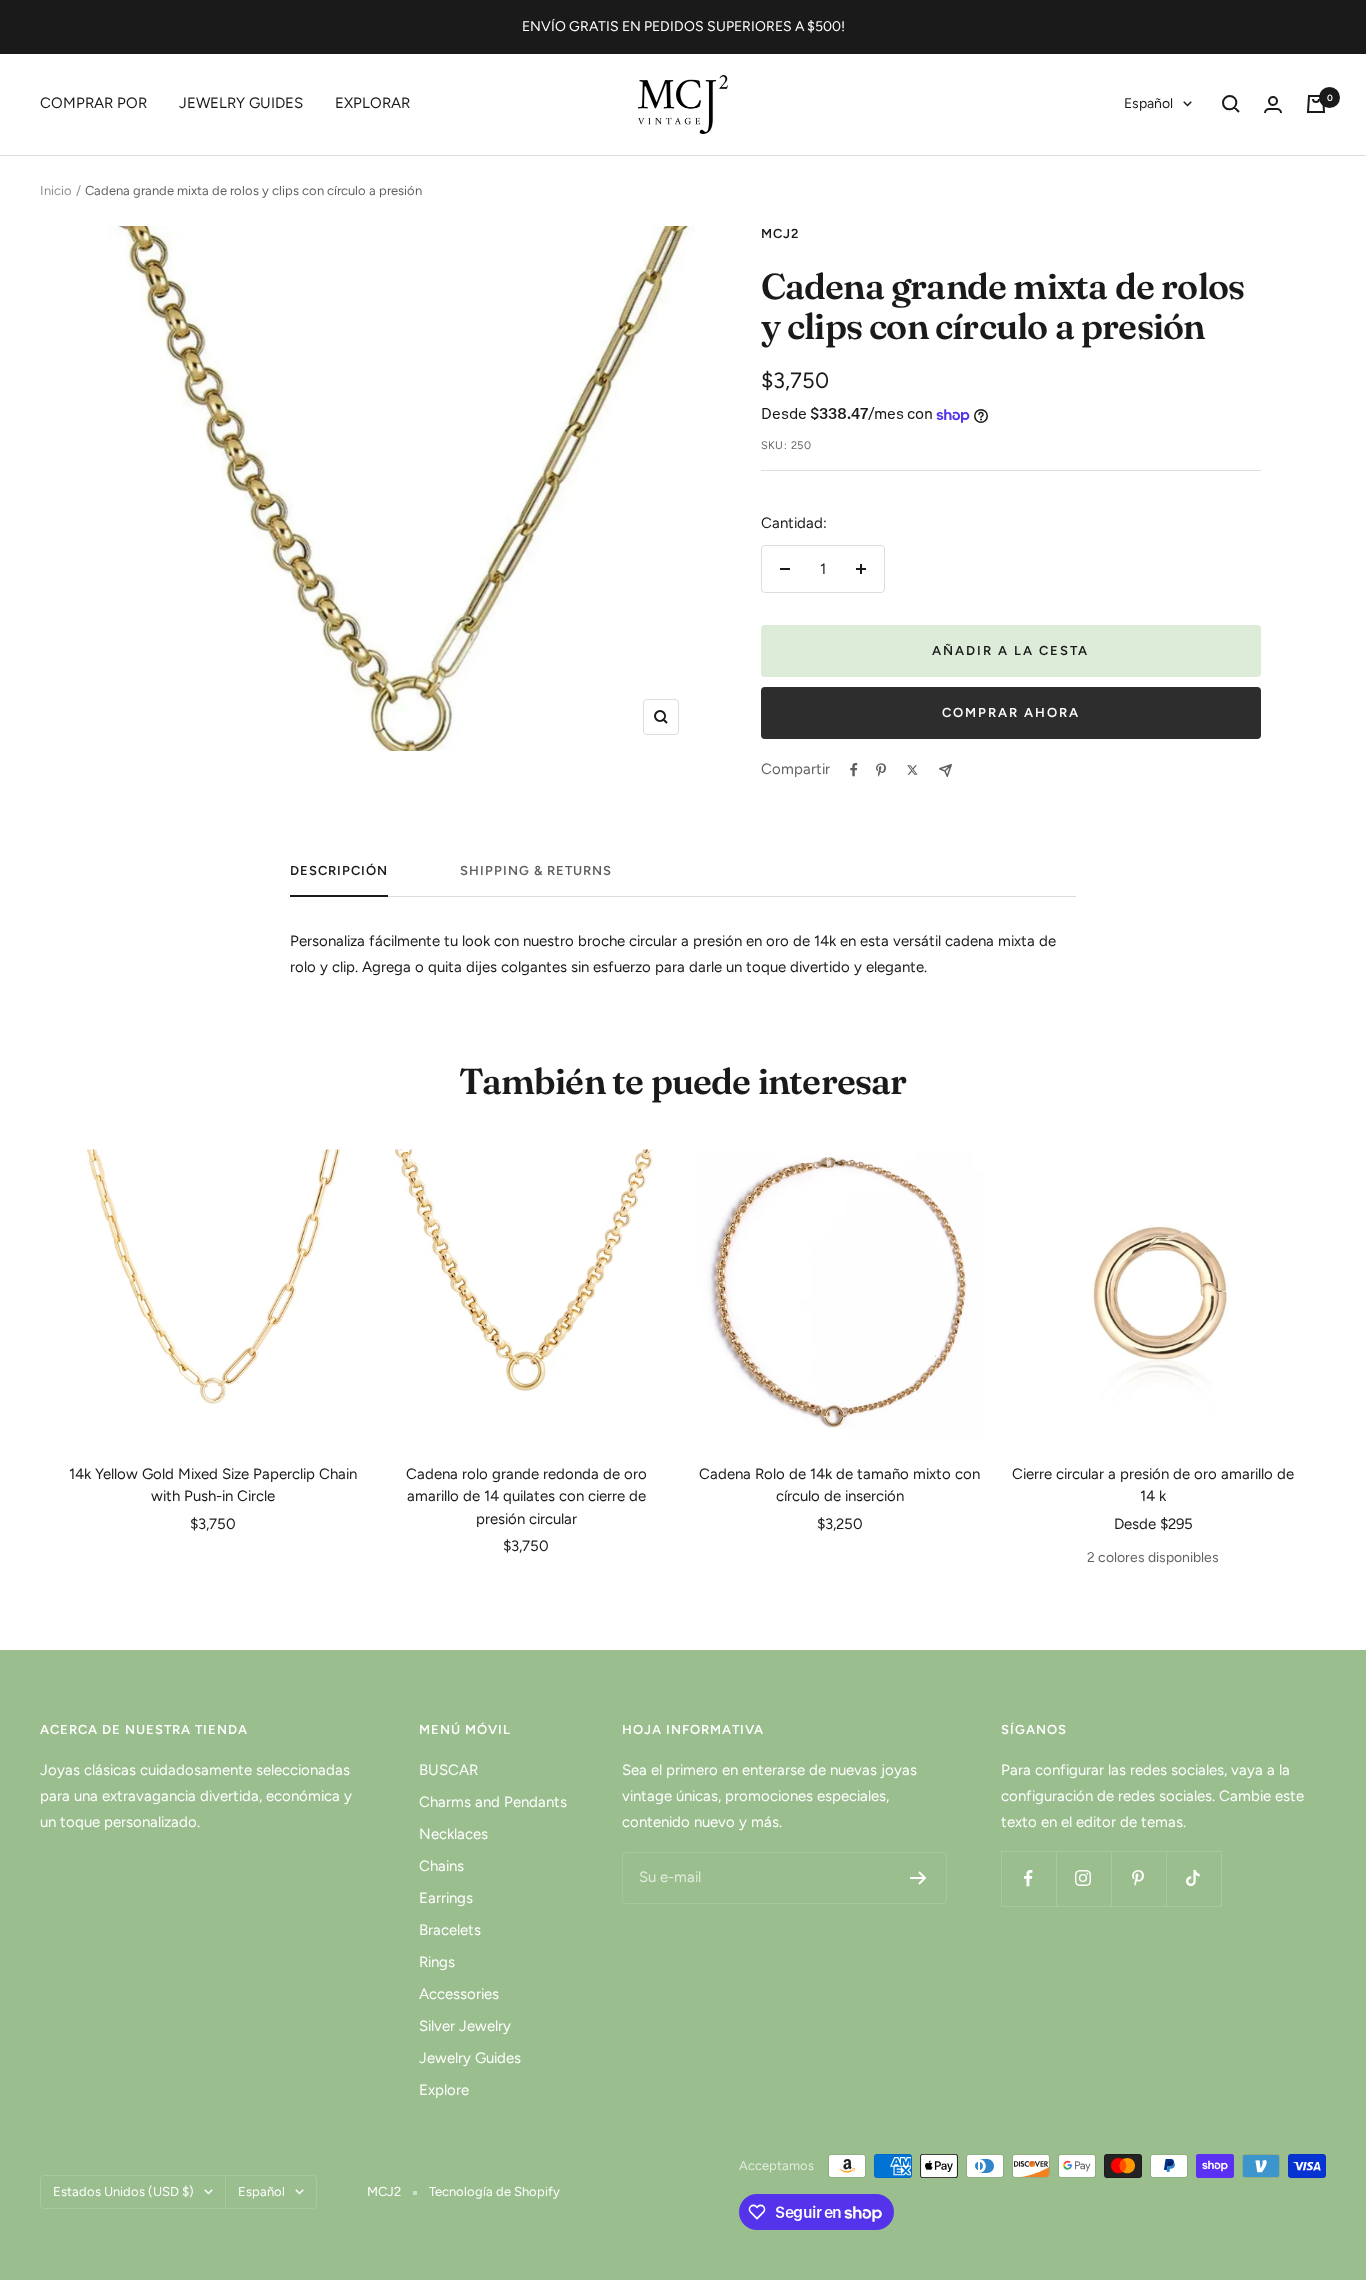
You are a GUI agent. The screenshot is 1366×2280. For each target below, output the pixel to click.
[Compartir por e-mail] (945, 770)
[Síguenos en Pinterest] (1138, 1878)
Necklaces (453, 1834)
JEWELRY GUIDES (241, 103)
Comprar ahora (1011, 712)
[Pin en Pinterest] (881, 770)
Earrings (446, 1898)
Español (1148, 103)
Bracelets (450, 1930)
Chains (441, 1866)
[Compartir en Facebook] (854, 770)
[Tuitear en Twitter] (912, 770)
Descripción (339, 870)
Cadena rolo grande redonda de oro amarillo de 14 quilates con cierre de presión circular (526, 1496)
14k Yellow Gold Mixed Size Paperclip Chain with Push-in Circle (213, 1485)
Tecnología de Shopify (494, 2191)
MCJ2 (780, 233)
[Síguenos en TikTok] (1193, 1878)
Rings (437, 1962)
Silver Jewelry (465, 2026)
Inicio (56, 190)
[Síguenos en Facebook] (1028, 1878)
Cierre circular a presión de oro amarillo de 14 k (1153, 1485)
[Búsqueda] (1231, 104)
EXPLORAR (372, 103)
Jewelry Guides (470, 2058)
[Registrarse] (918, 1878)
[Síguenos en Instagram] (1083, 1878)
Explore (444, 2090)
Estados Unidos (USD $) (123, 2191)
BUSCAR (448, 1770)
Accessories (459, 1994)
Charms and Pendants (493, 1802)
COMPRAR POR (93, 103)
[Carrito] (1316, 104)
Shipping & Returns (536, 870)
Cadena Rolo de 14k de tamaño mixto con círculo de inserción (839, 1485)
